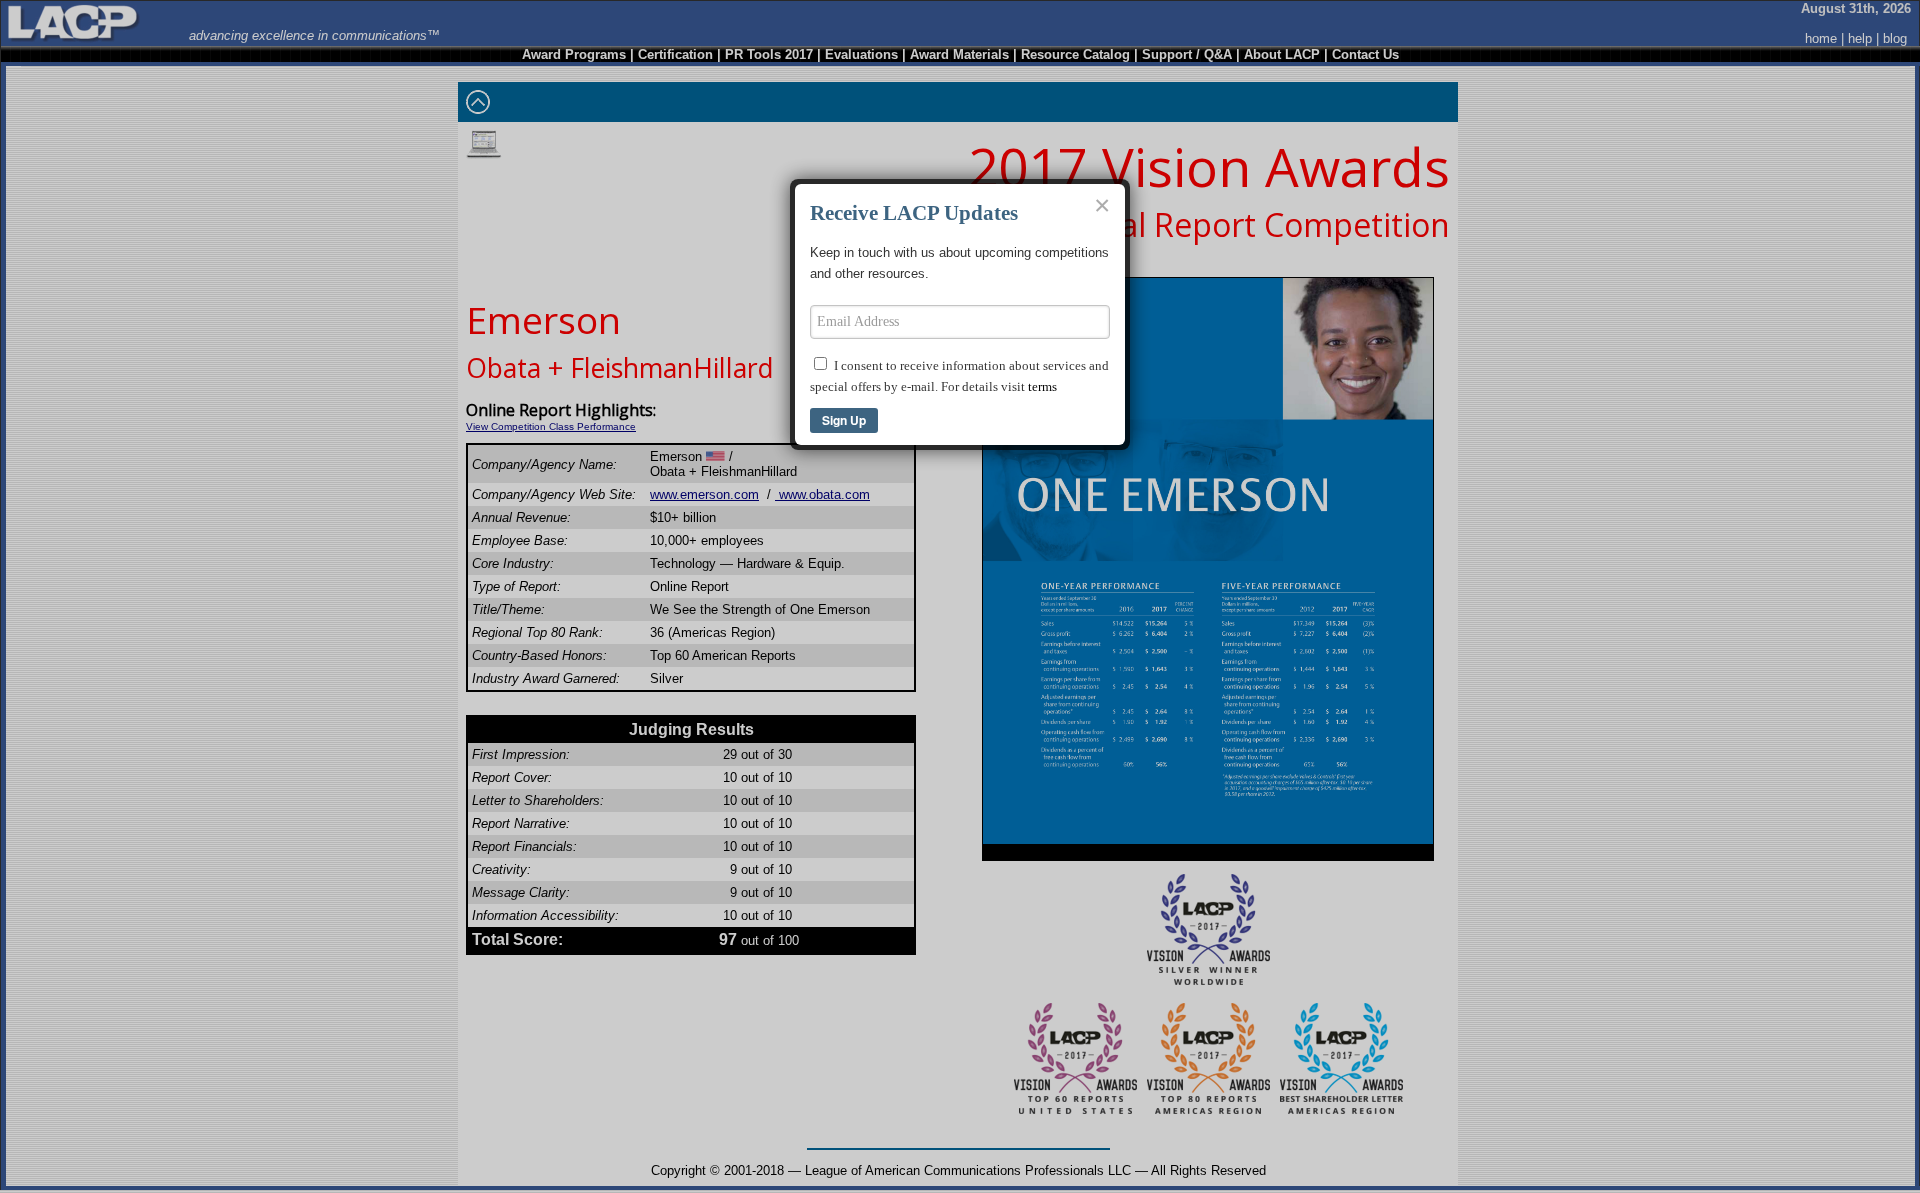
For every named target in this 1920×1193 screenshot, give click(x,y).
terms (1042, 386)
